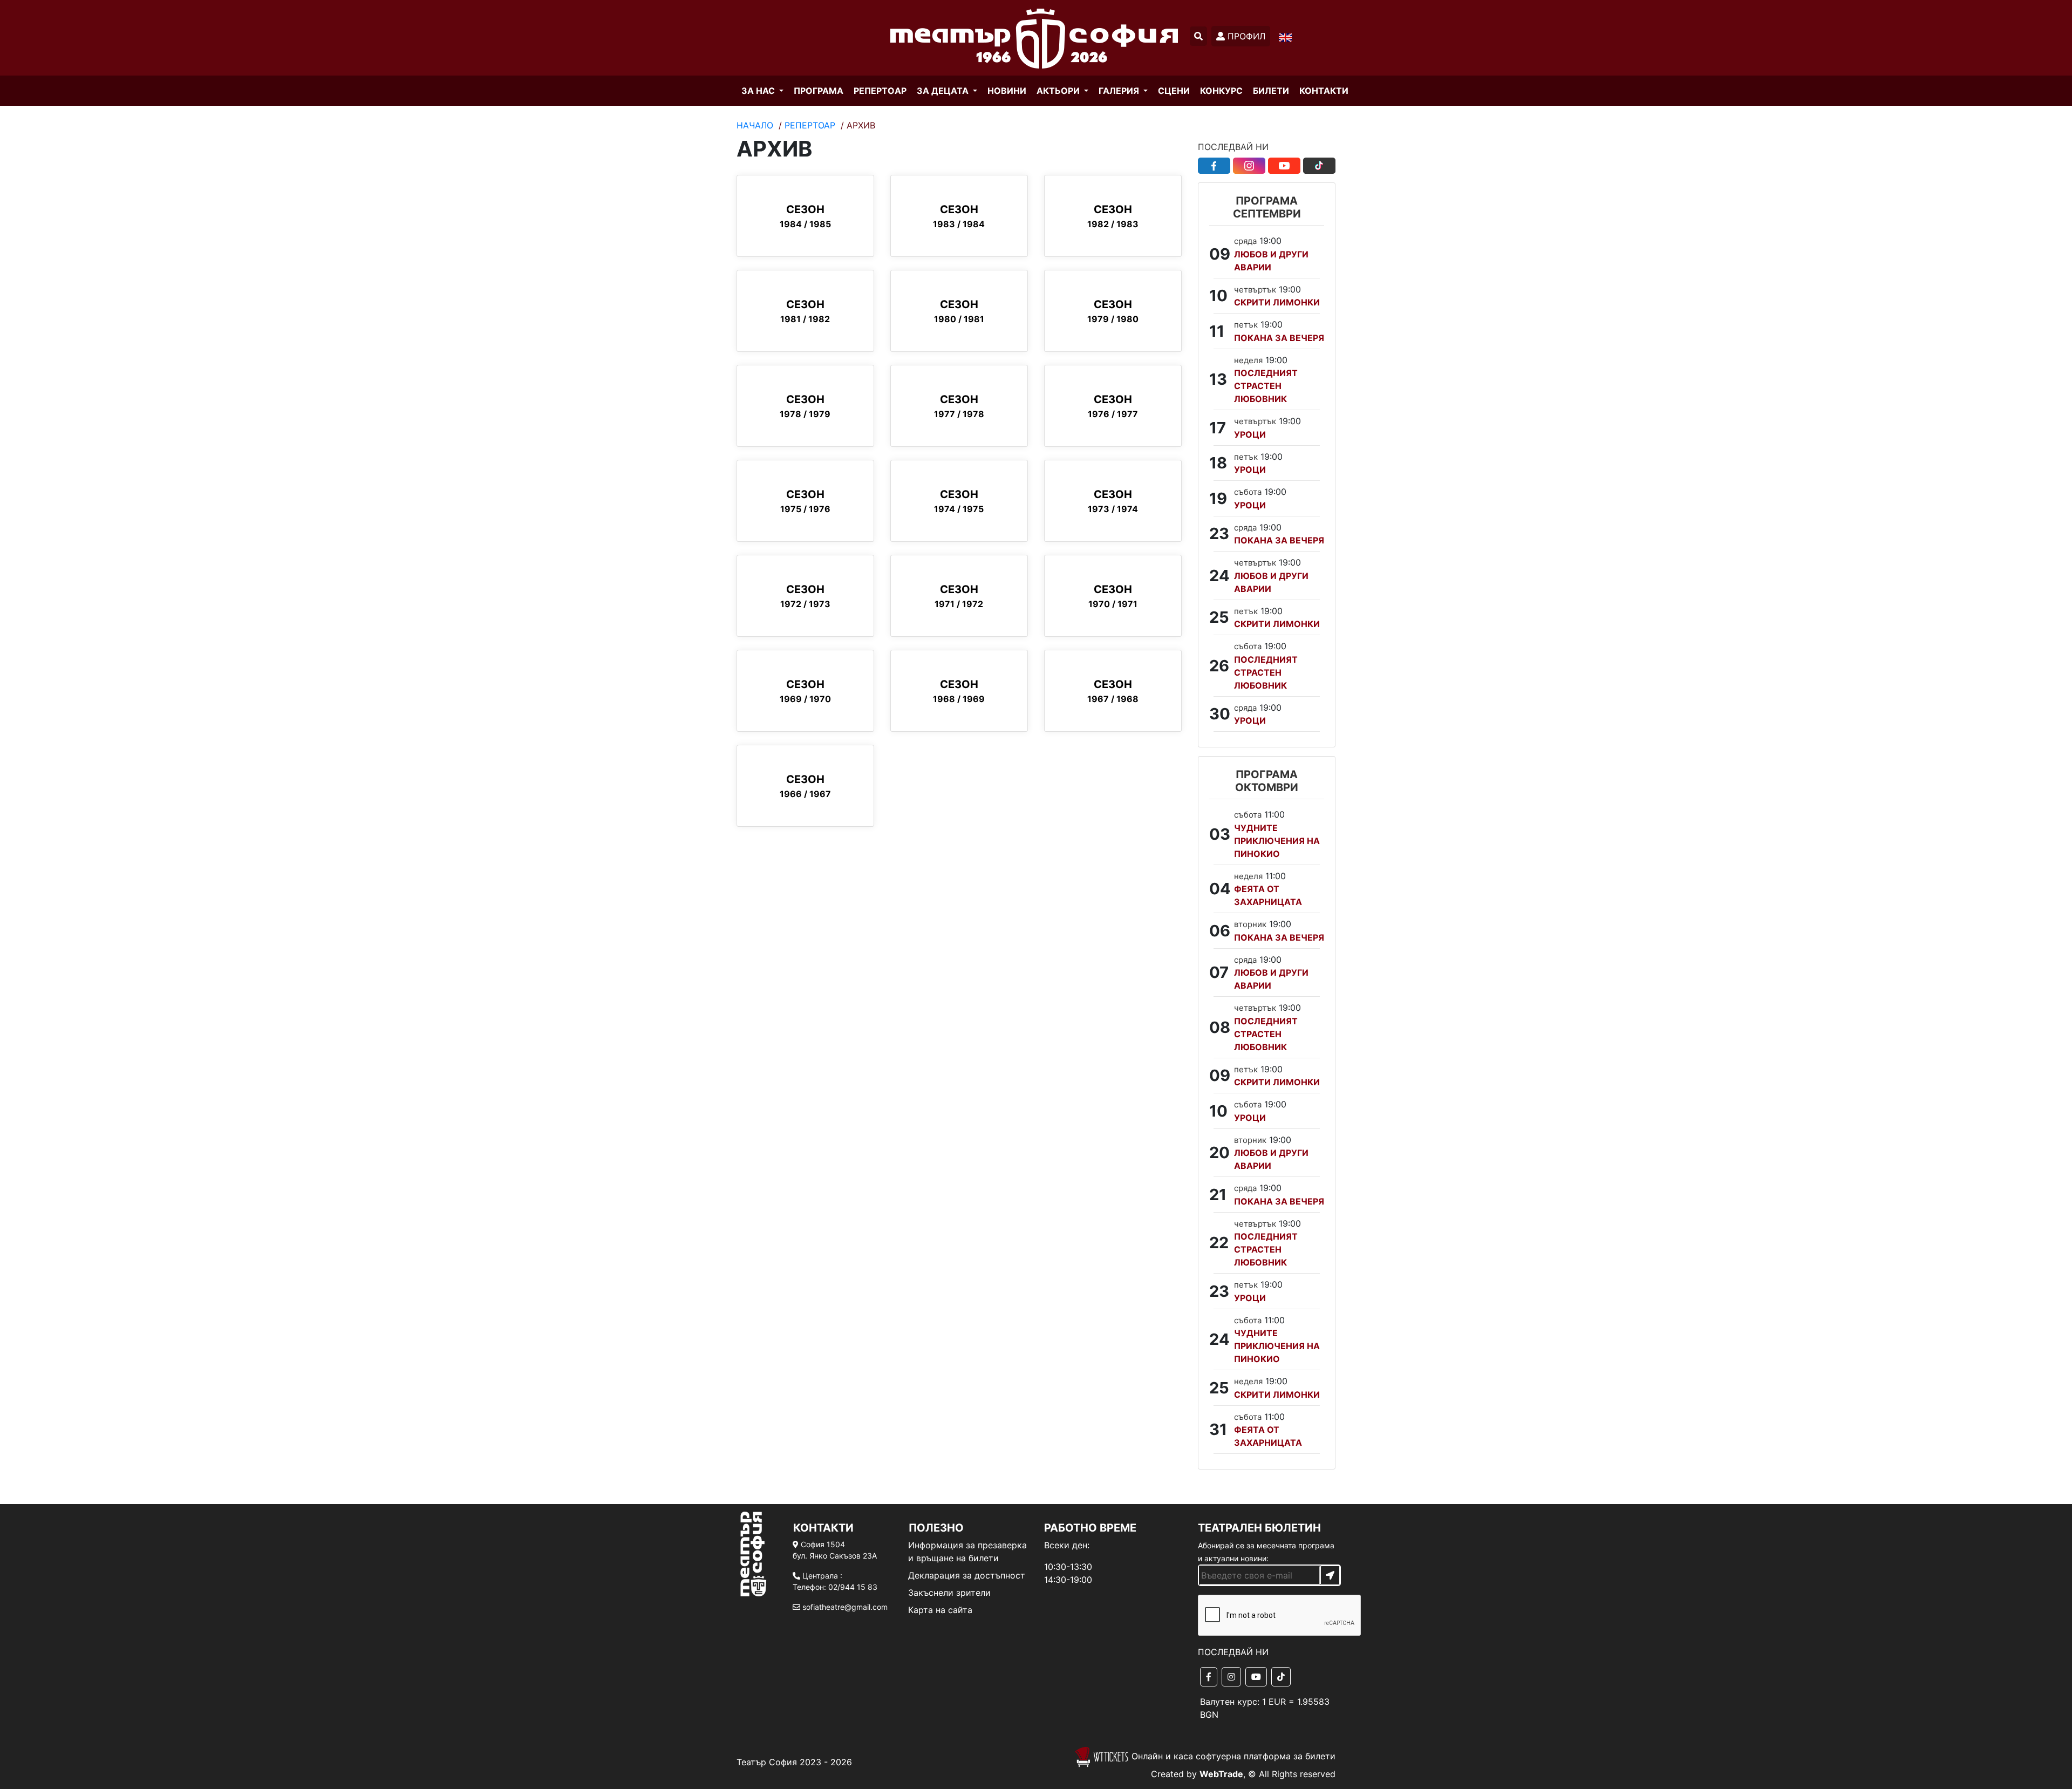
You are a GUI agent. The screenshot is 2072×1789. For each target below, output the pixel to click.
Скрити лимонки (1277, 302)
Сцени (1174, 91)
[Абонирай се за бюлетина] (1330, 1575)
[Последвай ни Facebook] (1214, 166)
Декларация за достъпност (967, 1575)
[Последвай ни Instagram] (1249, 166)
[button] (1198, 36)
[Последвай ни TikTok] (1319, 166)
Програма (819, 91)
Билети (1271, 91)
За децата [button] (944, 91)
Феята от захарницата (1268, 895)
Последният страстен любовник (1266, 386)
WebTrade (1221, 1774)
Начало (755, 125)
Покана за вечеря (1279, 338)
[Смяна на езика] (1285, 37)
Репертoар (880, 91)
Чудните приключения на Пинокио (1277, 841)
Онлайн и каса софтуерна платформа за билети (1232, 1756)
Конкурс (1221, 91)
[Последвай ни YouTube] (1284, 166)
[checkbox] (1267, 1616)
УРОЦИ (1250, 434)
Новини (1007, 91)
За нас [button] (759, 91)
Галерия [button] (1120, 91)
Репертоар (810, 125)
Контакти (1324, 91)
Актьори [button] (1059, 91)
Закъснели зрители (949, 1593)
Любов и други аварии (1271, 261)
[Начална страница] (1034, 38)
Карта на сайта (940, 1610)
